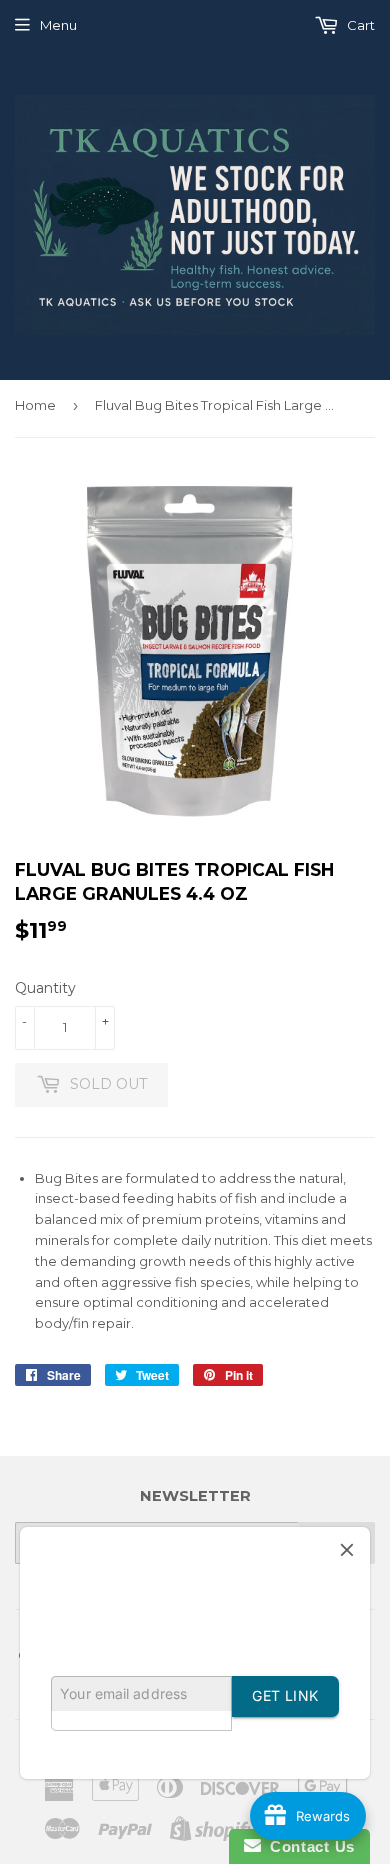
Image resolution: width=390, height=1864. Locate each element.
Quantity (45, 988)
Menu (58, 25)
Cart (359, 25)
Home (35, 405)
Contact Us (308, 1846)
